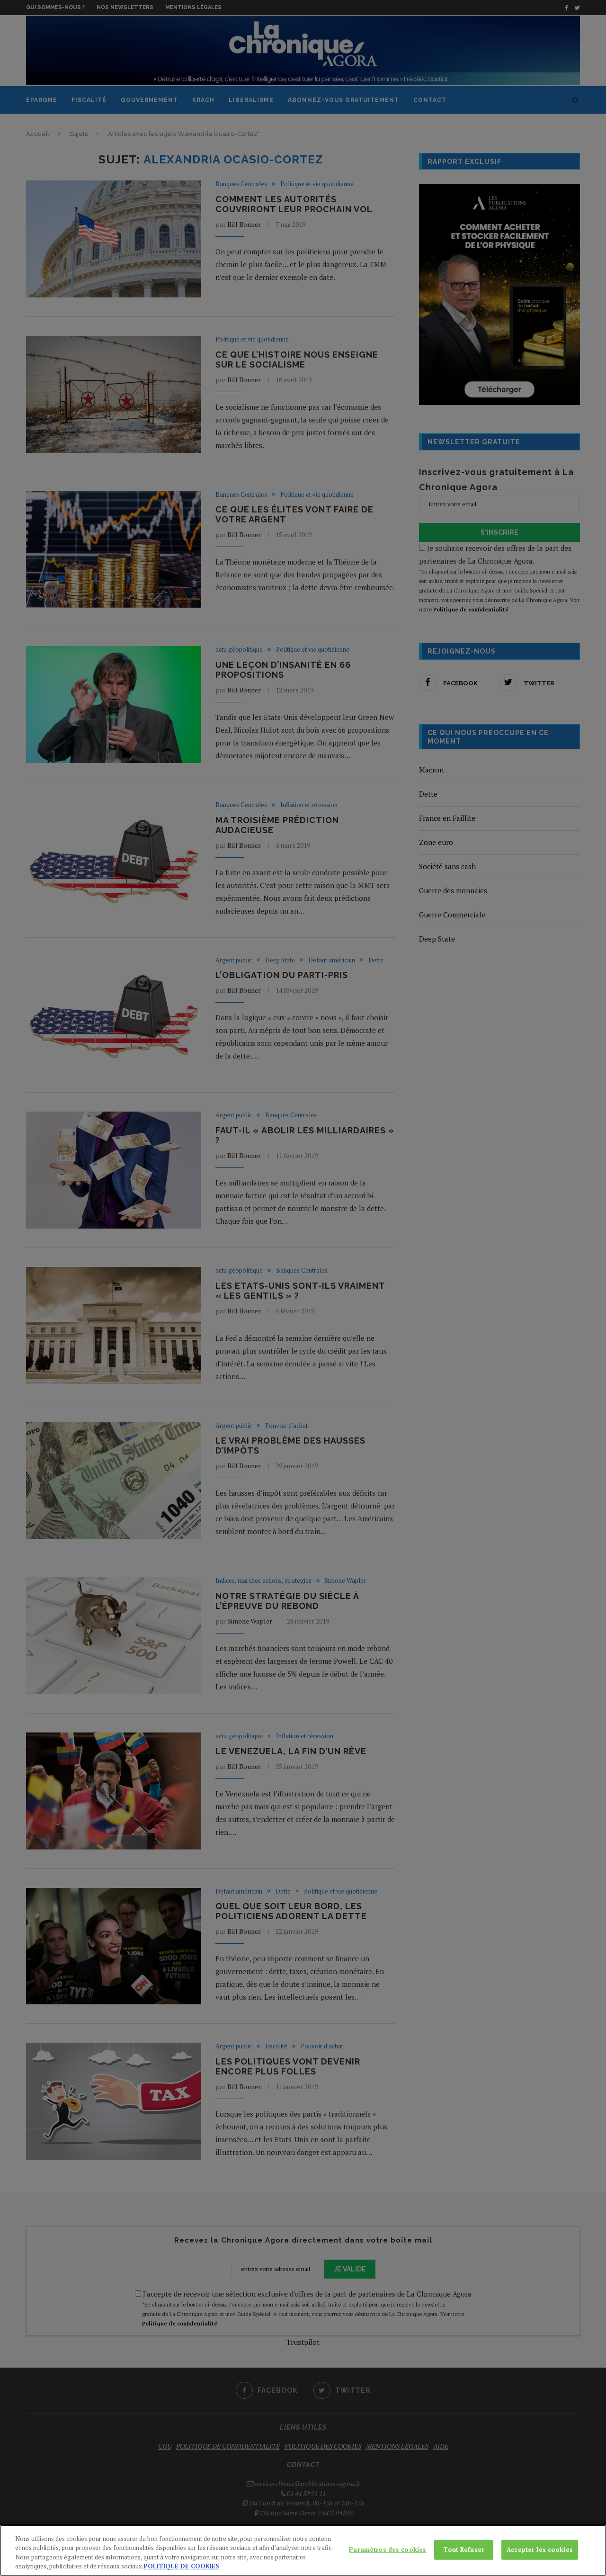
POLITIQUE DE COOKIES (181, 2566)
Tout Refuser (464, 2549)
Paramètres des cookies (388, 2549)
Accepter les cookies (540, 2549)
